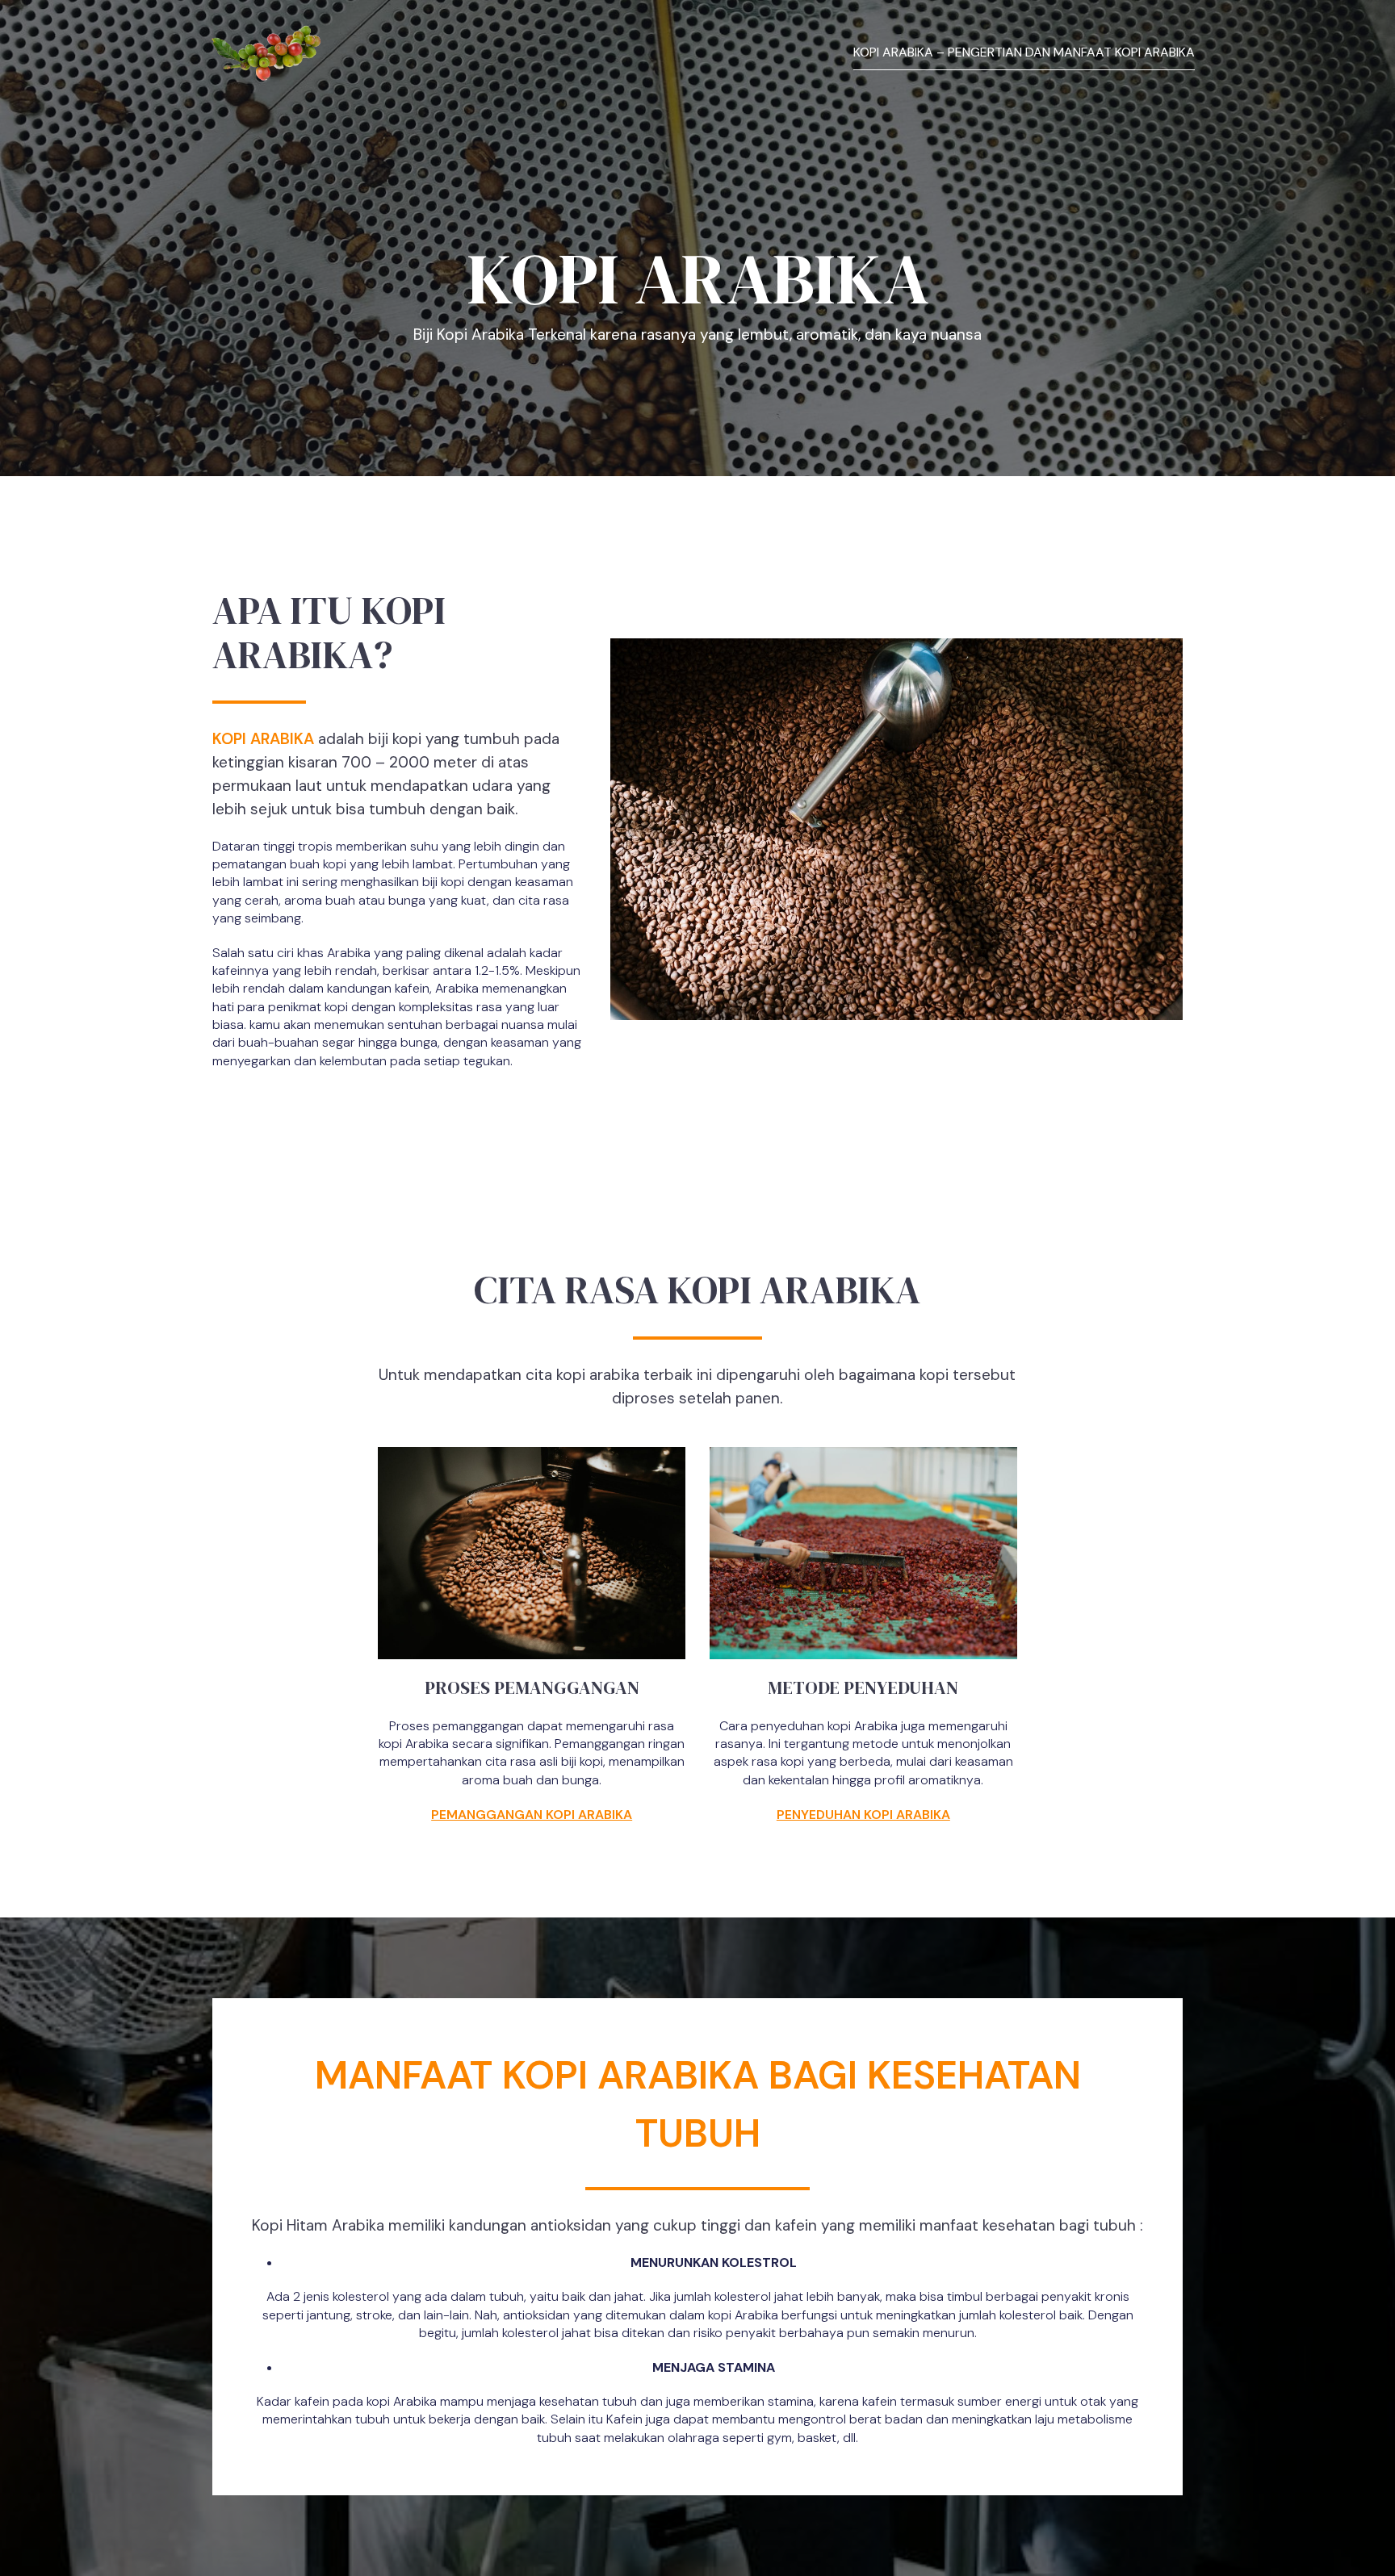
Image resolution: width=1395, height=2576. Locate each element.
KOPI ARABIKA (263, 739)
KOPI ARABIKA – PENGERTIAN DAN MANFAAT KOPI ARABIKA (1024, 52)
